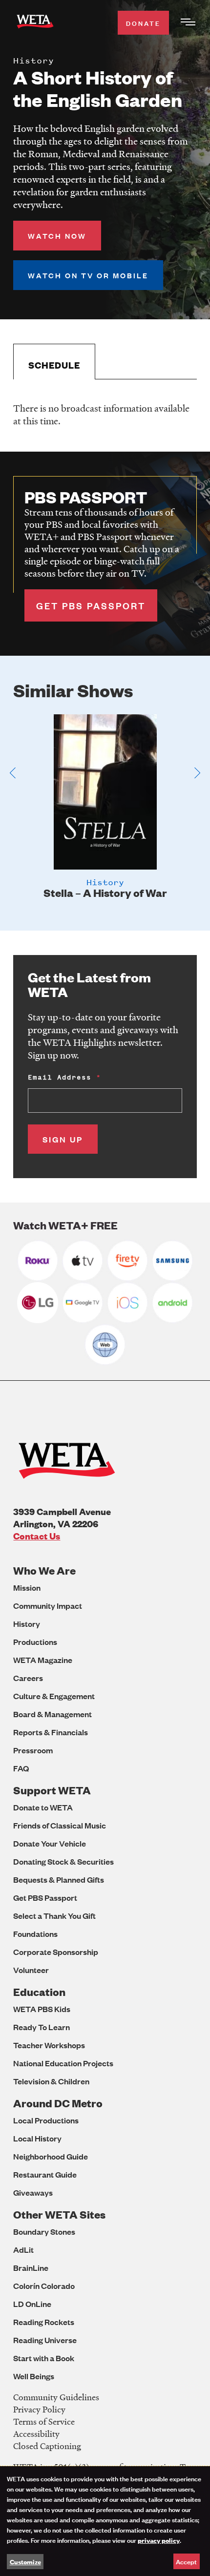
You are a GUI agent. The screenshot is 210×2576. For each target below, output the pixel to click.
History (27, 1624)
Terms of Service (44, 2421)
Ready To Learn (42, 2027)
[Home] (35, 23)
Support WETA (52, 1790)
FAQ (21, 1768)
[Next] (197, 773)
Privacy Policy (39, 2409)
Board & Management (52, 1714)
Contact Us (37, 1536)
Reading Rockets (44, 2322)
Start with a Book (44, 2358)
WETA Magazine (43, 1660)
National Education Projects (63, 2063)
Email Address (60, 1077)
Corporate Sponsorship (56, 1952)
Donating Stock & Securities (63, 1861)
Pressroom (33, 1750)
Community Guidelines (56, 2397)
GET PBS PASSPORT (91, 605)
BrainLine (31, 2268)
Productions (35, 1642)
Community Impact (48, 1606)
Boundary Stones (44, 2232)
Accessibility (36, 2434)
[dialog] (105, 2521)
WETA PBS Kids (42, 2009)
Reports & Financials (51, 1732)
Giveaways (33, 2192)
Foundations (35, 1934)
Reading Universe (45, 2340)
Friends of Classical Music (60, 1825)
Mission (27, 1588)
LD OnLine (32, 2304)
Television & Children (51, 2081)
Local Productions (46, 2120)
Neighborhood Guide (51, 2156)
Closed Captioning (47, 2446)
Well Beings (34, 2376)
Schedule (54, 365)
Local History (37, 2138)
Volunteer (31, 1970)
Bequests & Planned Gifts (59, 1880)
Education (39, 1992)
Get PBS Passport (45, 1898)
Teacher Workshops (49, 2045)
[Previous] (13, 773)
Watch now (57, 236)
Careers (28, 1678)
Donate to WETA (43, 1807)
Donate (143, 23)
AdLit (23, 2250)
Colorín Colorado (44, 2286)
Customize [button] (25, 2561)
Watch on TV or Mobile (88, 275)
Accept (186, 2561)
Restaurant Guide (45, 2174)
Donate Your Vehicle (50, 1843)
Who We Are (44, 1570)
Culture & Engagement (54, 1696)
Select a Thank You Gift (54, 1916)
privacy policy (159, 2540)
